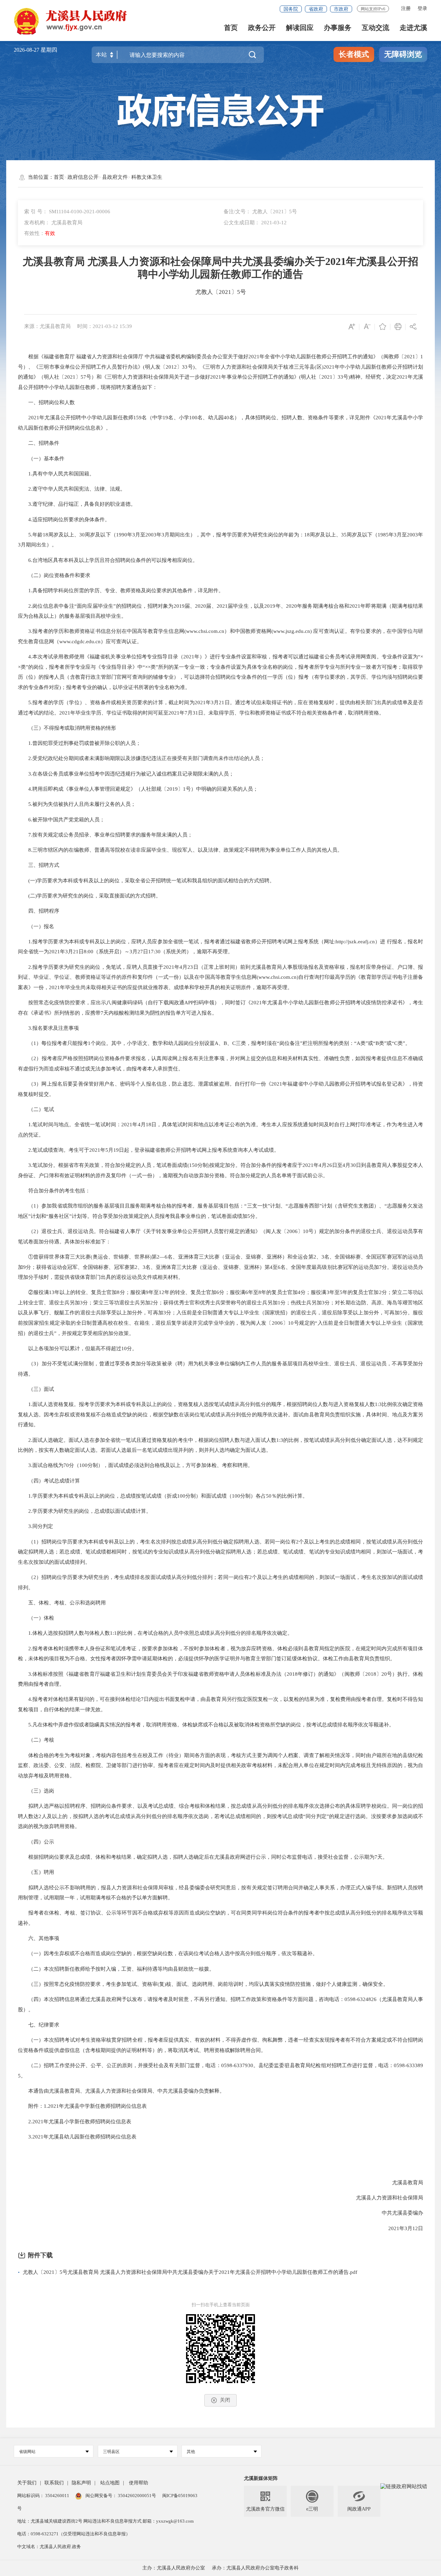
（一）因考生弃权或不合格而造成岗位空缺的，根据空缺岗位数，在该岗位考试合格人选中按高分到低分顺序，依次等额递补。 (168, 1953)
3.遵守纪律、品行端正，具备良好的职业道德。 (77, 504)
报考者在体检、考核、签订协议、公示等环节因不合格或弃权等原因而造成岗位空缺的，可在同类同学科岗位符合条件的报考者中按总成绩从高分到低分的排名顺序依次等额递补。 (221, 1918)
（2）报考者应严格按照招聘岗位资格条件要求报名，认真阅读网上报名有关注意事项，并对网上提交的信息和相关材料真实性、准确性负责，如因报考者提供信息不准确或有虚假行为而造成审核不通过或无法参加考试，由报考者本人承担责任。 (221, 1064)
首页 (231, 28)
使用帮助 (139, 2483)
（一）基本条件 (41, 459)
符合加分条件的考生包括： (54, 1191)
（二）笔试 (36, 1109)
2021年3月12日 (401, 2228)
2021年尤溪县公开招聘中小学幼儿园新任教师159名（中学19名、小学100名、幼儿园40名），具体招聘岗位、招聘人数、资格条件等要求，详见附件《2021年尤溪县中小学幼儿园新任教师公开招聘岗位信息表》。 (221, 423)
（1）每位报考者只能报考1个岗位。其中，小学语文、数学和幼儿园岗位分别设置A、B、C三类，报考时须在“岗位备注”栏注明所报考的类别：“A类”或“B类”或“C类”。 (214, 1043)
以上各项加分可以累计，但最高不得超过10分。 (78, 1348)
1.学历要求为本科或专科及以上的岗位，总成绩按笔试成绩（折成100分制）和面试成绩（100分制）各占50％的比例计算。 (163, 1496)
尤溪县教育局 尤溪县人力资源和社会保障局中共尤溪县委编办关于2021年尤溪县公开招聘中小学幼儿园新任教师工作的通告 (220, 268)
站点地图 (110, 2483)
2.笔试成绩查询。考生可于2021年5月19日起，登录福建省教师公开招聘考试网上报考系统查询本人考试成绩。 (148, 1150)
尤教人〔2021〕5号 (221, 292)
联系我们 (54, 2483)
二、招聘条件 (39, 443)
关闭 (225, 2400)
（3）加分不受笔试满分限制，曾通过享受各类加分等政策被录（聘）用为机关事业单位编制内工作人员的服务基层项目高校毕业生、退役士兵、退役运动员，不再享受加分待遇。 (221, 1369)
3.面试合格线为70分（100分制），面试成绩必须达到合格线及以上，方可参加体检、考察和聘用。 (135, 1465)
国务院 (291, 9)
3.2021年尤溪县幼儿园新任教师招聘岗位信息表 (77, 2137)
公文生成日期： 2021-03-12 (255, 223)
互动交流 (376, 28)
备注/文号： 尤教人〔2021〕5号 (260, 212)
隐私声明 (81, 2483)
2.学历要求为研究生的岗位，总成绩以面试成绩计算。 (85, 1511)
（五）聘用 (36, 1872)
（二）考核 (36, 1740)
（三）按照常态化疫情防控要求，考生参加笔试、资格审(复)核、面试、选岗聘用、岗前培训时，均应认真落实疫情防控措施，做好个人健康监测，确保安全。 (203, 1984)
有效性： (40, 233)
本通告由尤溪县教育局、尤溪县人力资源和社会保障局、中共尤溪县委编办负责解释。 (121, 2091)
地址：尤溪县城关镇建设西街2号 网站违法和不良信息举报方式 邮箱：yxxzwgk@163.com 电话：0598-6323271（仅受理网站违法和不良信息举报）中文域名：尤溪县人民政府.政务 (105, 2534)
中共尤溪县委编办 (397, 2213)
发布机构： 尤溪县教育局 (53, 223)
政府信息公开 (83, 177)
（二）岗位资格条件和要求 (54, 575)
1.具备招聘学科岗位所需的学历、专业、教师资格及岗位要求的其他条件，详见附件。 (121, 591)
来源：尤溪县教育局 (47, 326)
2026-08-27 (27, 50)
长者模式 (354, 54)
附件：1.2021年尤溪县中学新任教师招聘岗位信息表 (82, 2106)
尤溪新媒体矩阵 (261, 2478)
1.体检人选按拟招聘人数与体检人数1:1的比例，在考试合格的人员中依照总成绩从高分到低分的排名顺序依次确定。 (155, 1633)
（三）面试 (36, 1389)
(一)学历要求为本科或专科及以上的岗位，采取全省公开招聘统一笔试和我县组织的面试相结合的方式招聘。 (146, 881)
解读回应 (300, 28)
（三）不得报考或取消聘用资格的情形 (67, 728)
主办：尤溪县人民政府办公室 (174, 2568)
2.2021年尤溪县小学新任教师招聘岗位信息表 (75, 2122)
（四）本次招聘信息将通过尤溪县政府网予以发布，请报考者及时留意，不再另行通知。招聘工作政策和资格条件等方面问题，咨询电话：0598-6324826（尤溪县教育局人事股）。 (221, 2004)
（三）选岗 (36, 1791)
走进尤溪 (413, 28)
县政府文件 (115, 177)
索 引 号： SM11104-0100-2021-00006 (67, 212)
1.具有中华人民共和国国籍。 (56, 474)
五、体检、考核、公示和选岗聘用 (62, 1603)
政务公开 (262, 28)
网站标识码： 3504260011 (44, 2496)
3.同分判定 (35, 1526)
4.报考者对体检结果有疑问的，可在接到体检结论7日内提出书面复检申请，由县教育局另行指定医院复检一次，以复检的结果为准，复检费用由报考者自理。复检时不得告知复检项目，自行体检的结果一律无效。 (221, 1704)
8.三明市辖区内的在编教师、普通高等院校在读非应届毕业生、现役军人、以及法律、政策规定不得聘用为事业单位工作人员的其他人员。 (180, 850)
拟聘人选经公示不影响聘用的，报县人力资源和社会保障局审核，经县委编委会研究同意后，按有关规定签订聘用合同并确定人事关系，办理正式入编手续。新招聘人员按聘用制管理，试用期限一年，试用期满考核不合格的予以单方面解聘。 (221, 1893)
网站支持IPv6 (373, 9)
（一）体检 (36, 1618)
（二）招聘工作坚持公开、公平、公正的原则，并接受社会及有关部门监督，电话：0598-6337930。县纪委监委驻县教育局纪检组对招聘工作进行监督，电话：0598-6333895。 (221, 2071)
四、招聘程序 (39, 911)
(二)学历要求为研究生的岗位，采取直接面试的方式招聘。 (89, 896)
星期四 (49, 50)
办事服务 (338, 28)
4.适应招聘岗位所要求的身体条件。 (64, 520)
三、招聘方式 (39, 865)
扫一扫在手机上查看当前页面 (221, 2305)
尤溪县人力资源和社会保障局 (384, 2198)
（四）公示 (36, 1842)
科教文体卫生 (147, 177)
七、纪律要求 (39, 2025)
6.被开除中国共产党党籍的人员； (61, 820)
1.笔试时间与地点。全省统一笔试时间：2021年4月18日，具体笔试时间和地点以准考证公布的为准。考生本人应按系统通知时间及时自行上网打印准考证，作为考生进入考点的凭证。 (221, 1130)
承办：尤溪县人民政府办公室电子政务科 (255, 2568)
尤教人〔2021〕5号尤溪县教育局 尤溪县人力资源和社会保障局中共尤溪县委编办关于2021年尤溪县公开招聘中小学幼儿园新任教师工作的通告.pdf (190, 2272)
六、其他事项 (39, 1938)
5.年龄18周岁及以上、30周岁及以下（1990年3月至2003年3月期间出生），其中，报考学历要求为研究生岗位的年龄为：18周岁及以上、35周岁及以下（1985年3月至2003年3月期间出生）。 (221, 540)
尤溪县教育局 (402, 2183)
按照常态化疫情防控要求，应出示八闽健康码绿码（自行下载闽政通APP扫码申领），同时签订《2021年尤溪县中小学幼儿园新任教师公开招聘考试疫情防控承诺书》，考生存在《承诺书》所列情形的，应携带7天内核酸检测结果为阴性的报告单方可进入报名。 (221, 1008)
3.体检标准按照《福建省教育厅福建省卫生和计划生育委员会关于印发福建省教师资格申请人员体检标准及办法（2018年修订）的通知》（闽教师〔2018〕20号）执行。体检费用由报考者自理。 (221, 1679)
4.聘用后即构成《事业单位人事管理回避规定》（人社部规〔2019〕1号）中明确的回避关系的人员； (138, 789)
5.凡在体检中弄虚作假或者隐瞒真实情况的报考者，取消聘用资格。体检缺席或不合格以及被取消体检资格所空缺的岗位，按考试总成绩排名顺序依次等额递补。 (206, 1725)
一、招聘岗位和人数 (46, 402)
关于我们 (27, 2483)
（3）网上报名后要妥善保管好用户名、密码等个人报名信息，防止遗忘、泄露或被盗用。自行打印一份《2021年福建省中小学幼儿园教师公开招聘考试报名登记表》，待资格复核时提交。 (221, 1089)
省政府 (316, 9)
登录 (422, 8)
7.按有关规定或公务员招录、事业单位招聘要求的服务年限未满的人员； (105, 835)
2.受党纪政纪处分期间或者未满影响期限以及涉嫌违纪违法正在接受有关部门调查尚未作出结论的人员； (141, 758)
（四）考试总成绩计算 (49, 1481)
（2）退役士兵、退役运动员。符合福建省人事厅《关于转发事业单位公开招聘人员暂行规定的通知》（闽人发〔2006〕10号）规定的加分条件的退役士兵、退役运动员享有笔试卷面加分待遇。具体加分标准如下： (221, 1236)
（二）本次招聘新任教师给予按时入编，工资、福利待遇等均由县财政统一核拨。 (116, 1969)
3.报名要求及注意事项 (48, 1028)
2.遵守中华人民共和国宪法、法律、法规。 (72, 489)
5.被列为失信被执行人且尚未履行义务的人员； (77, 804)
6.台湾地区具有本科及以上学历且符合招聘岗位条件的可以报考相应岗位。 (108, 560)
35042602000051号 (137, 2496)
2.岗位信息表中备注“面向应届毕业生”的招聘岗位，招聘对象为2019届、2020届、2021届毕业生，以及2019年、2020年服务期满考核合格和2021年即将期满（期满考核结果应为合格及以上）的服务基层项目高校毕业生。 (221, 611)
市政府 (341, 9)
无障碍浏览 (403, 54)
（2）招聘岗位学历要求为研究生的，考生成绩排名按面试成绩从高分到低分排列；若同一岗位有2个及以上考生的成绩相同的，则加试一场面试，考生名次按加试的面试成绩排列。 (221, 1582)
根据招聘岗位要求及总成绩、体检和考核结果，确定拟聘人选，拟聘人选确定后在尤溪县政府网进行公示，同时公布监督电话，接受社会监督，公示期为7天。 (203, 1857)
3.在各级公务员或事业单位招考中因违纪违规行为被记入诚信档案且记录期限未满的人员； (126, 774)
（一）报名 (36, 926)
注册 (406, 8)
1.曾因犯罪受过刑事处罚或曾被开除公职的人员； (79, 743)
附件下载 (40, 2255)
